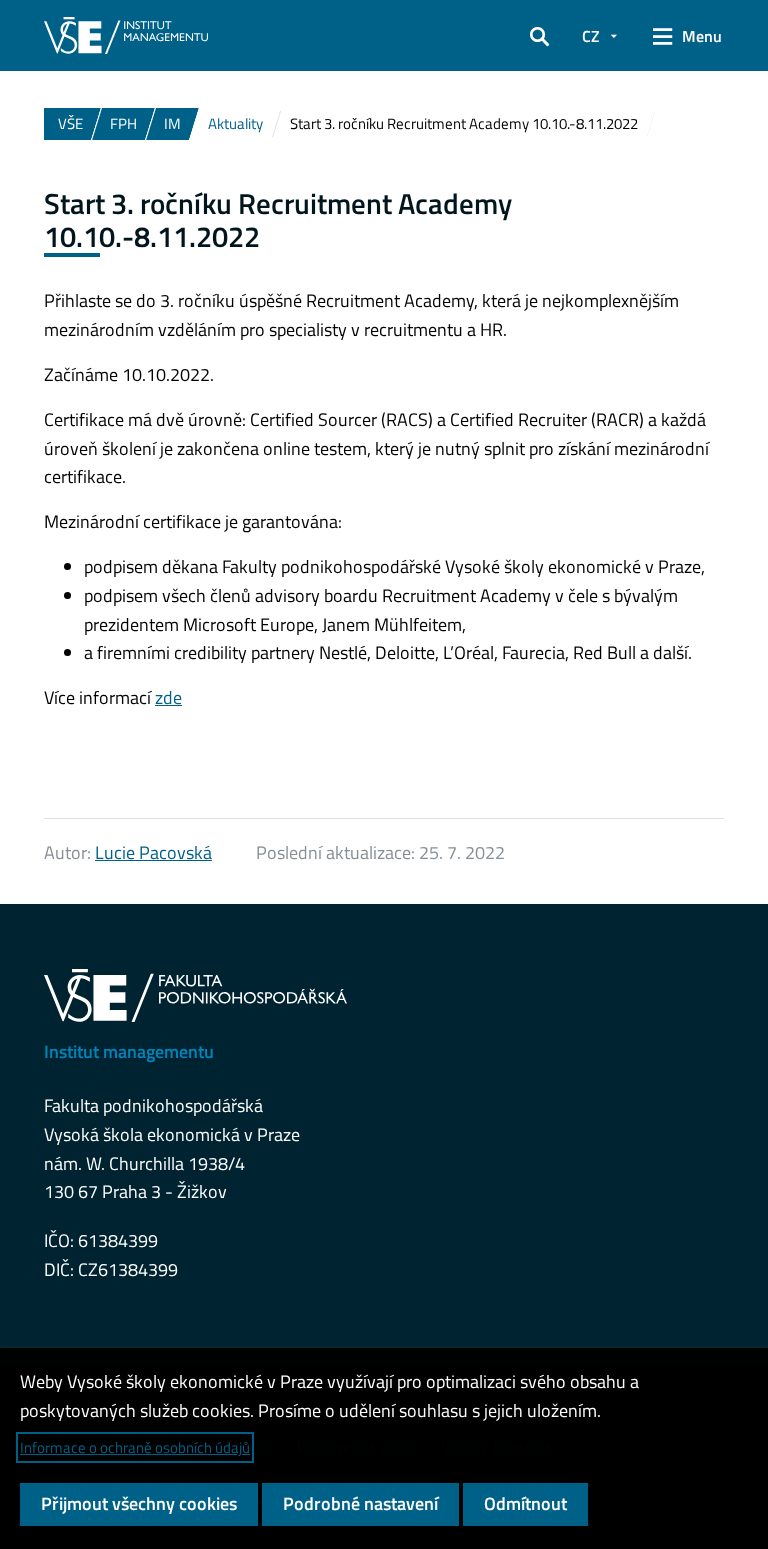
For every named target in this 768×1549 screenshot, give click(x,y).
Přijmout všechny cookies (139, 1503)
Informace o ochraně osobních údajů (135, 1447)
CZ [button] (591, 36)
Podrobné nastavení (360, 1503)
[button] (539, 36)
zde (168, 697)
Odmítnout (525, 1503)
